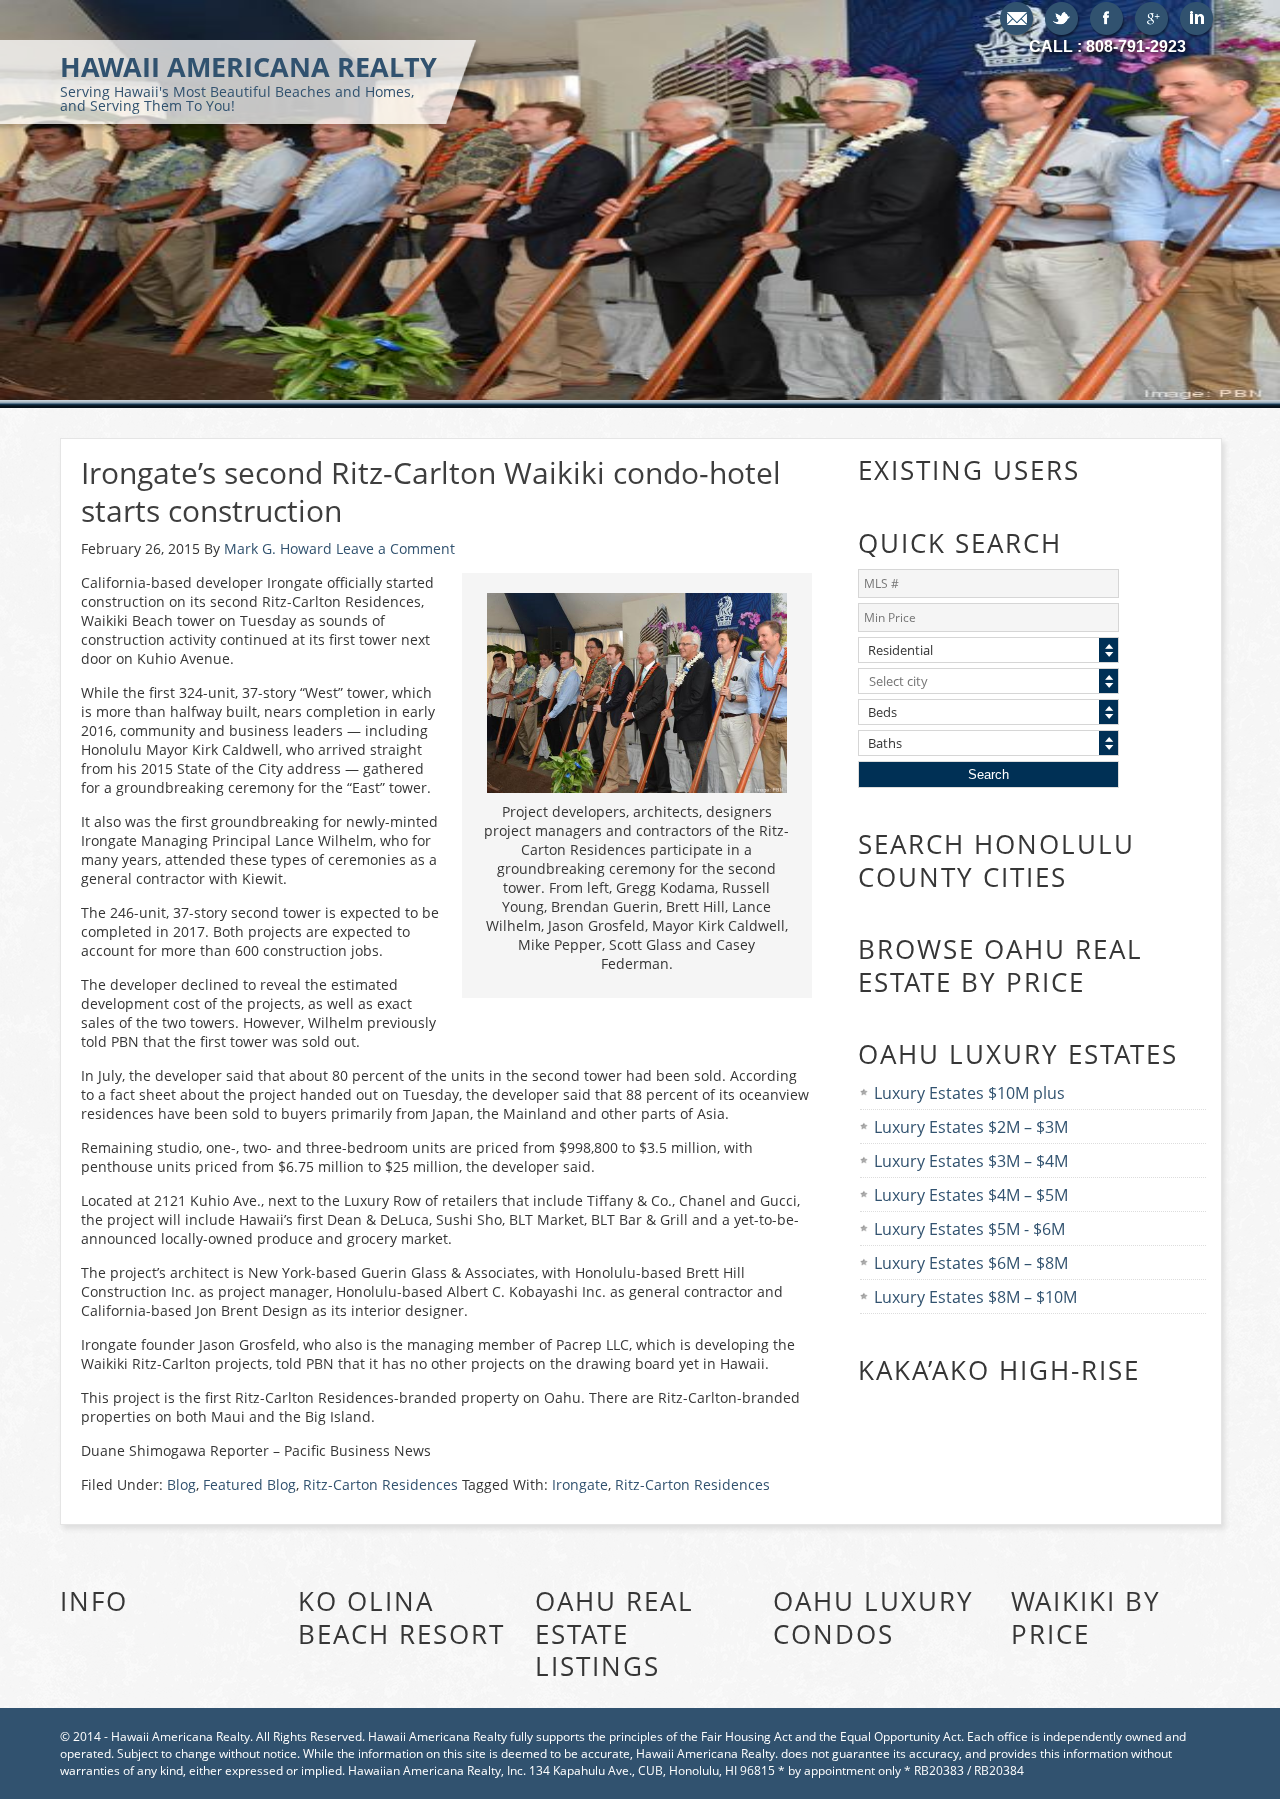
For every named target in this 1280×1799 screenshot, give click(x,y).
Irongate (580, 1484)
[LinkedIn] (1197, 20)
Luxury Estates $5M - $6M (969, 1229)
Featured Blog (249, 1484)
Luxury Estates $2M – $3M (971, 1127)
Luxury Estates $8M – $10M (975, 1297)
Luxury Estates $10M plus (969, 1093)
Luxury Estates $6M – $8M (971, 1263)
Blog (181, 1484)
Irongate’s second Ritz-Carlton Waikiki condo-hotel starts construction (431, 491)
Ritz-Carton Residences (380, 1484)
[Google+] (1152, 20)
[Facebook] (1107, 20)
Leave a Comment (395, 548)
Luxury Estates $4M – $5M (971, 1195)
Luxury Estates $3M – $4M (971, 1161)
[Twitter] (1062, 20)
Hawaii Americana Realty (248, 81)
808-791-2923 (1136, 46)
